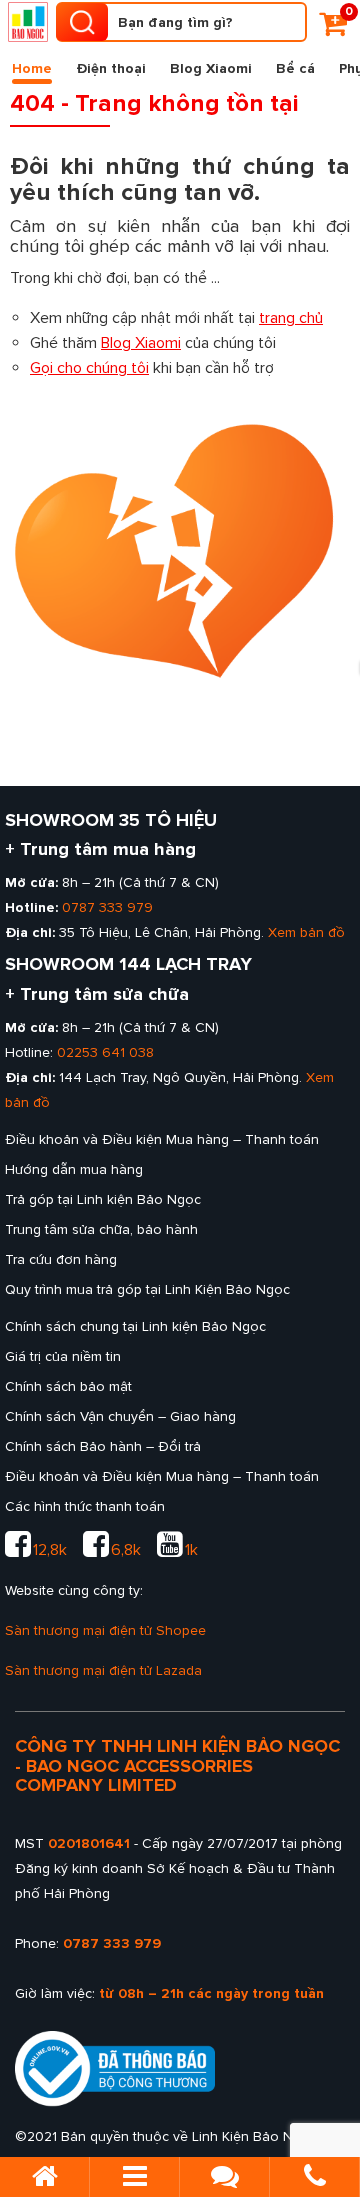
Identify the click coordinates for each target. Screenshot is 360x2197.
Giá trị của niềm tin (63, 1356)
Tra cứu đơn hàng (61, 1259)
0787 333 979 (107, 907)
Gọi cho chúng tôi (89, 368)
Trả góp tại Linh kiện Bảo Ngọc (103, 1199)
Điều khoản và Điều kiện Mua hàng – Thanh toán (162, 1139)
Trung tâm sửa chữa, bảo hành (101, 1229)
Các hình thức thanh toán (85, 1506)
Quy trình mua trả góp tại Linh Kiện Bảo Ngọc (147, 1289)
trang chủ (291, 318)
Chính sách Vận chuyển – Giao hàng (120, 1416)
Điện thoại (111, 68)
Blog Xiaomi (211, 68)
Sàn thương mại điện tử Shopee (105, 1630)
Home (32, 68)
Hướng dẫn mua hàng (74, 1169)
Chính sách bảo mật (68, 1386)
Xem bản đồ (306, 932)
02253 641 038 (105, 1052)
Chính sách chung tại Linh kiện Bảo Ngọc (135, 1326)
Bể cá (295, 68)
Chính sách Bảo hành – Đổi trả (103, 1446)
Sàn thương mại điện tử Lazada (103, 1670)
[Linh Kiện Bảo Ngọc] (28, 22)
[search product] (82, 22)
